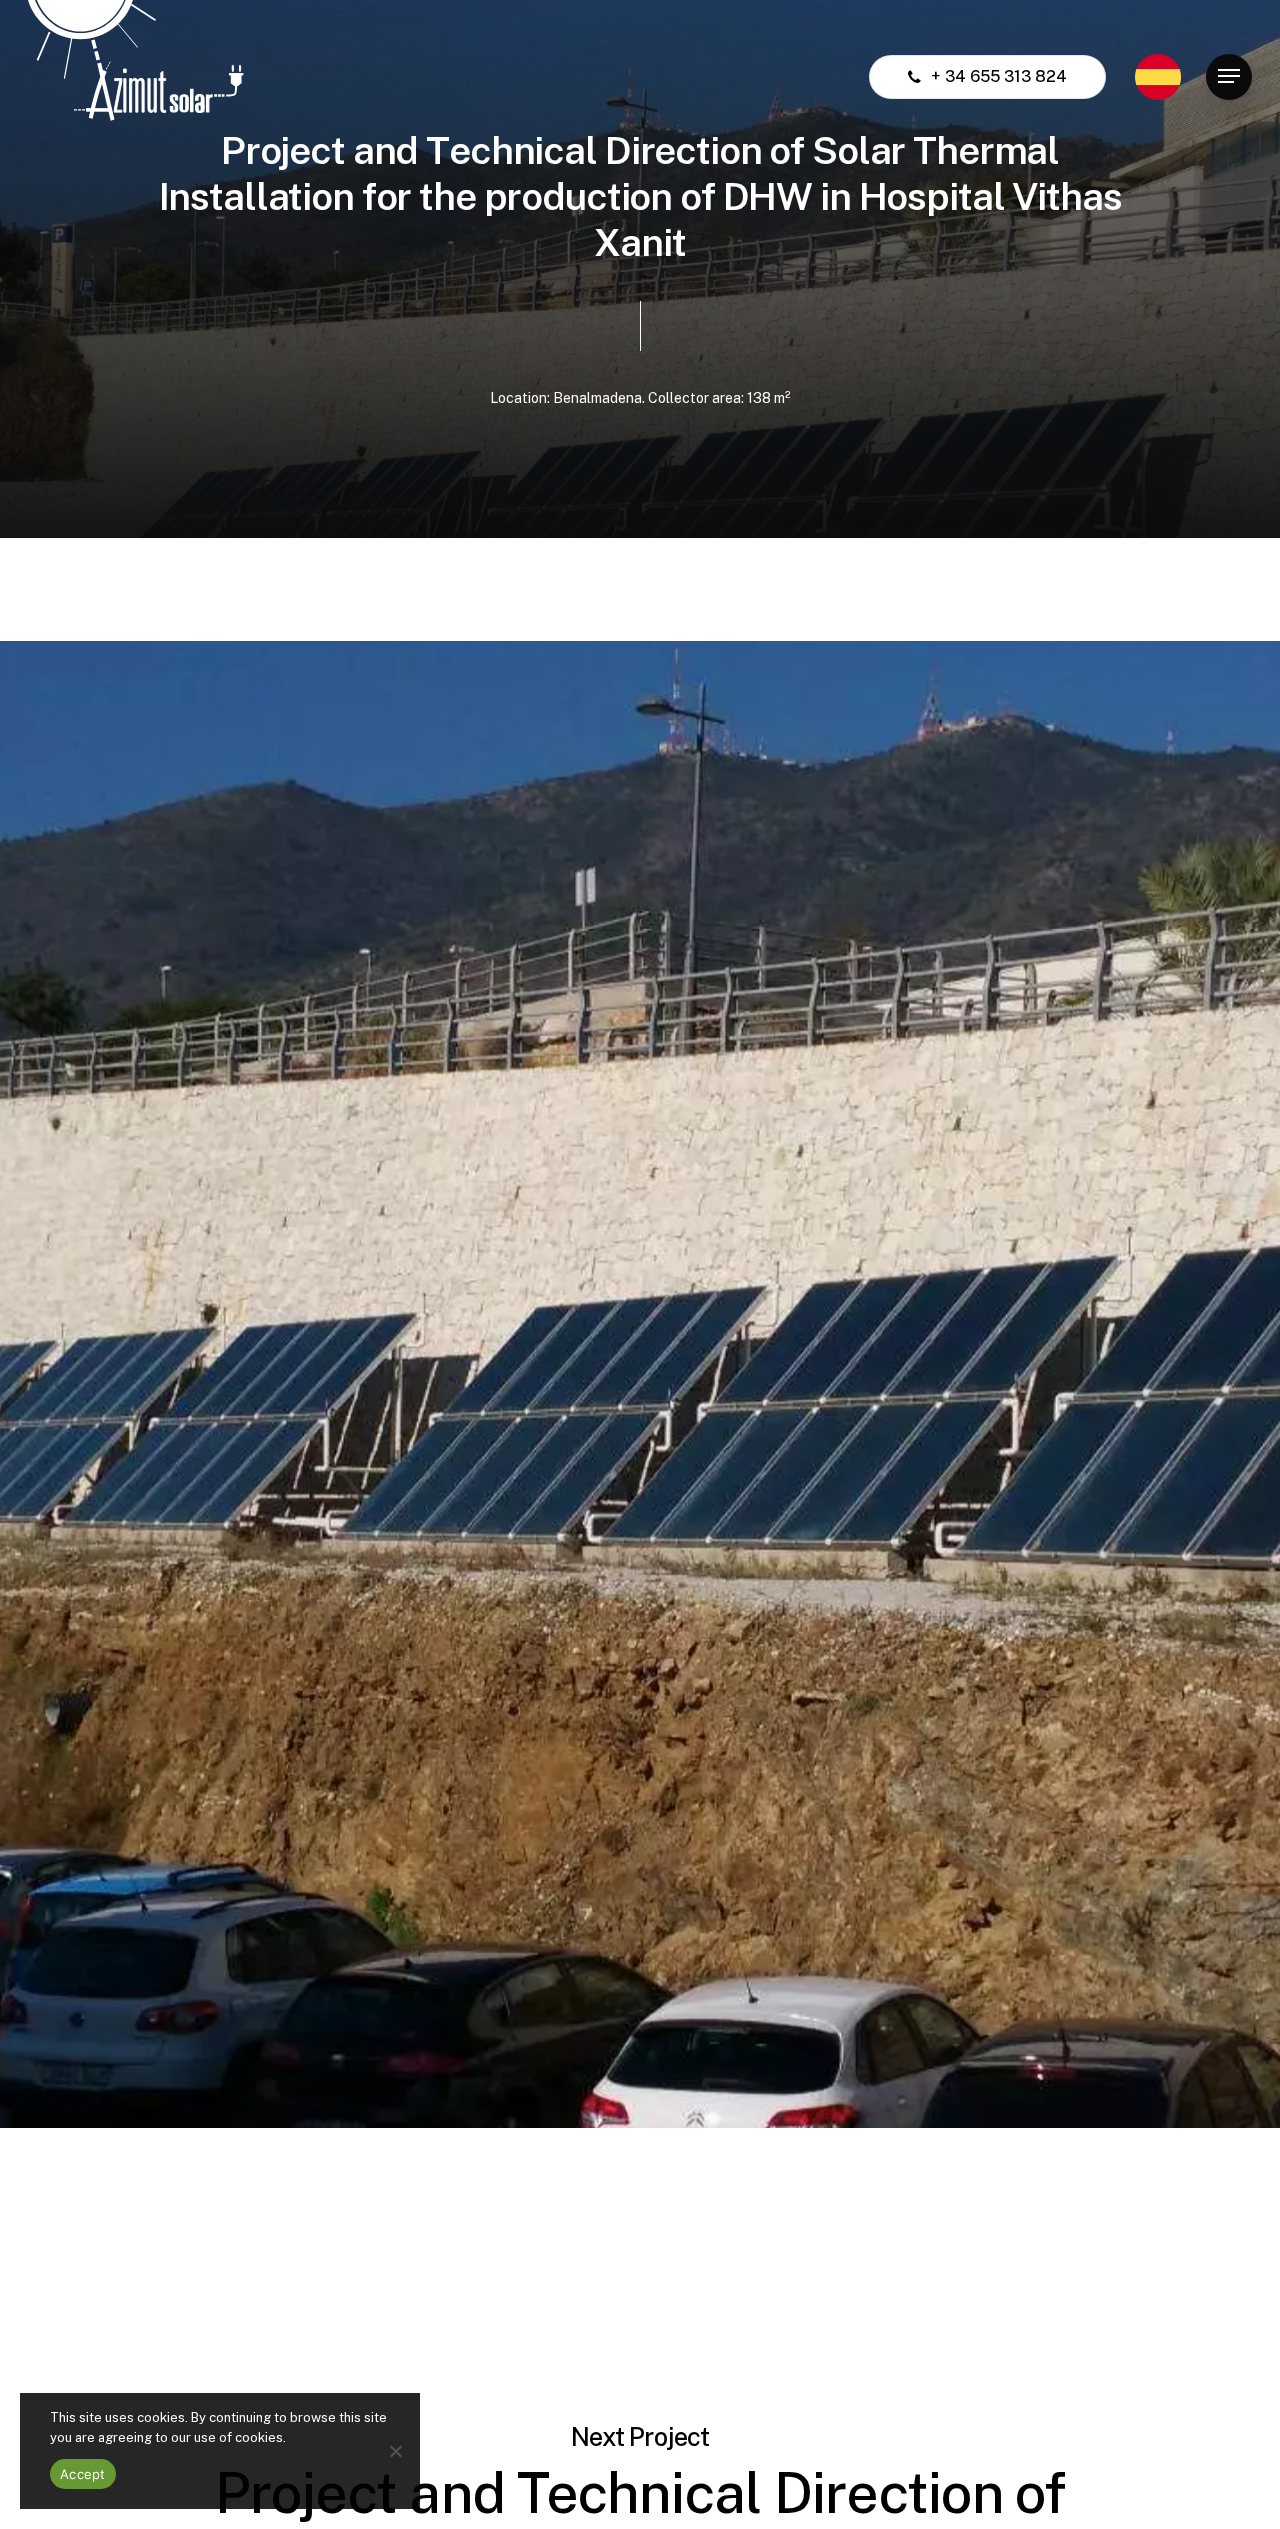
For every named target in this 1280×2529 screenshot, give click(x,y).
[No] (395, 2451)
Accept (83, 2474)
